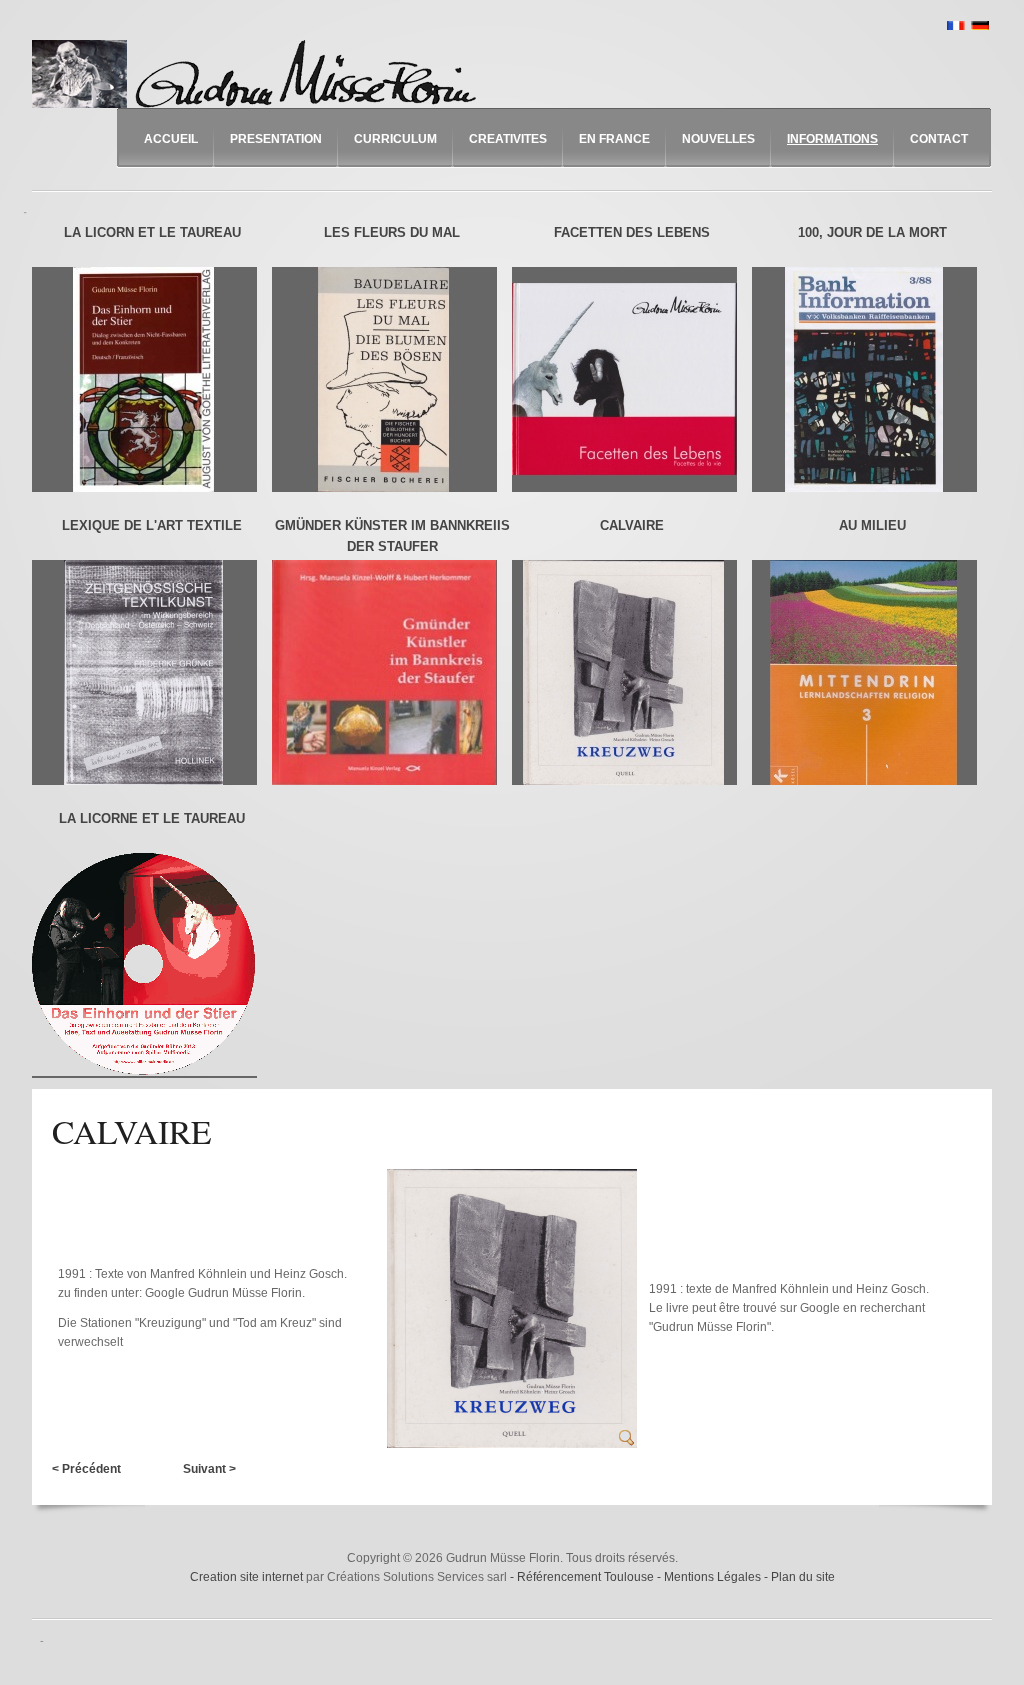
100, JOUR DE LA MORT (872, 232)
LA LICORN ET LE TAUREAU (152, 232)
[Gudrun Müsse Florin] (259, 74)
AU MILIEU (872, 525)
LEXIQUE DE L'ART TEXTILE (152, 525)
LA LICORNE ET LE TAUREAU (152, 818)
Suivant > (209, 1469)
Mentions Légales (714, 1577)
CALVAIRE (632, 525)
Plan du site (803, 1577)
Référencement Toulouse (587, 1577)
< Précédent (86, 1469)
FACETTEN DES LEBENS (632, 232)
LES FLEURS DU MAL (392, 232)
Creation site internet (246, 1577)
